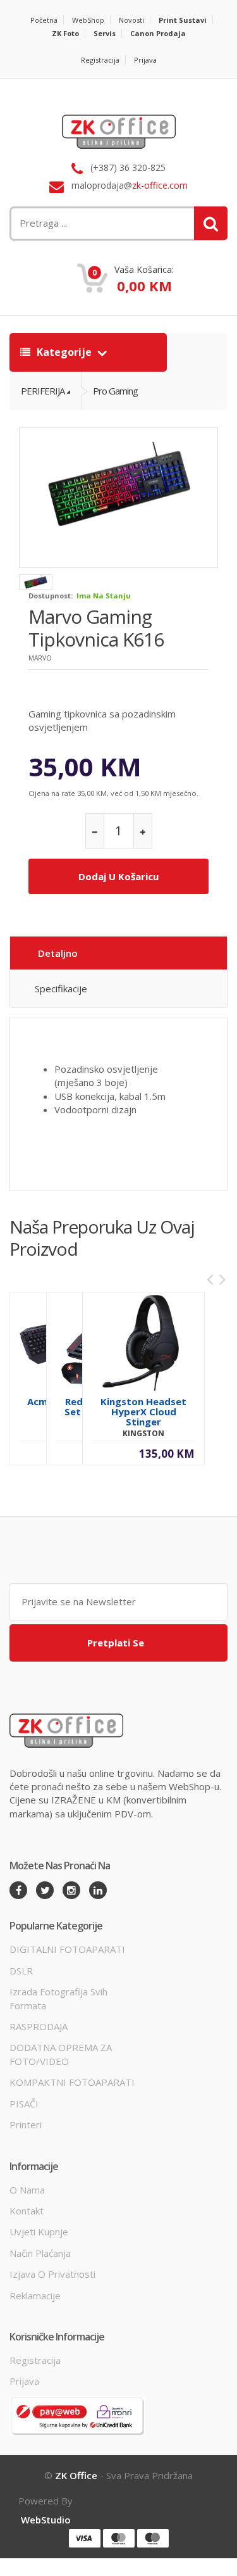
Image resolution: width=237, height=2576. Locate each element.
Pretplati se (116, 1643)
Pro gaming (115, 391)
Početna (44, 20)
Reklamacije (35, 2295)
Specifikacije (61, 988)
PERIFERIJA (43, 391)
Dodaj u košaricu (118, 876)
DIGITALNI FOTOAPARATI (67, 1949)
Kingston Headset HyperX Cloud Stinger (143, 1411)
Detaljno (58, 953)
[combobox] (81, 223)
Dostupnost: (51, 596)
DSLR (21, 1971)
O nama (27, 2190)
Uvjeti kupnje (39, 2232)
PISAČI (24, 2104)
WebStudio (46, 2520)
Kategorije (64, 352)
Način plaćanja (40, 2253)
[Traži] (211, 223)
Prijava (145, 60)
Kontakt (27, 2211)
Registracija (100, 60)
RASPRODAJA (39, 2026)
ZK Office (76, 2475)
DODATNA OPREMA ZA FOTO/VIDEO (61, 2054)
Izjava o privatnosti (52, 2274)
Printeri (26, 2125)
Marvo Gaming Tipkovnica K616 (96, 628)
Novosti (131, 20)
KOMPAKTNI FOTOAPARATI (72, 2082)
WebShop (88, 20)
